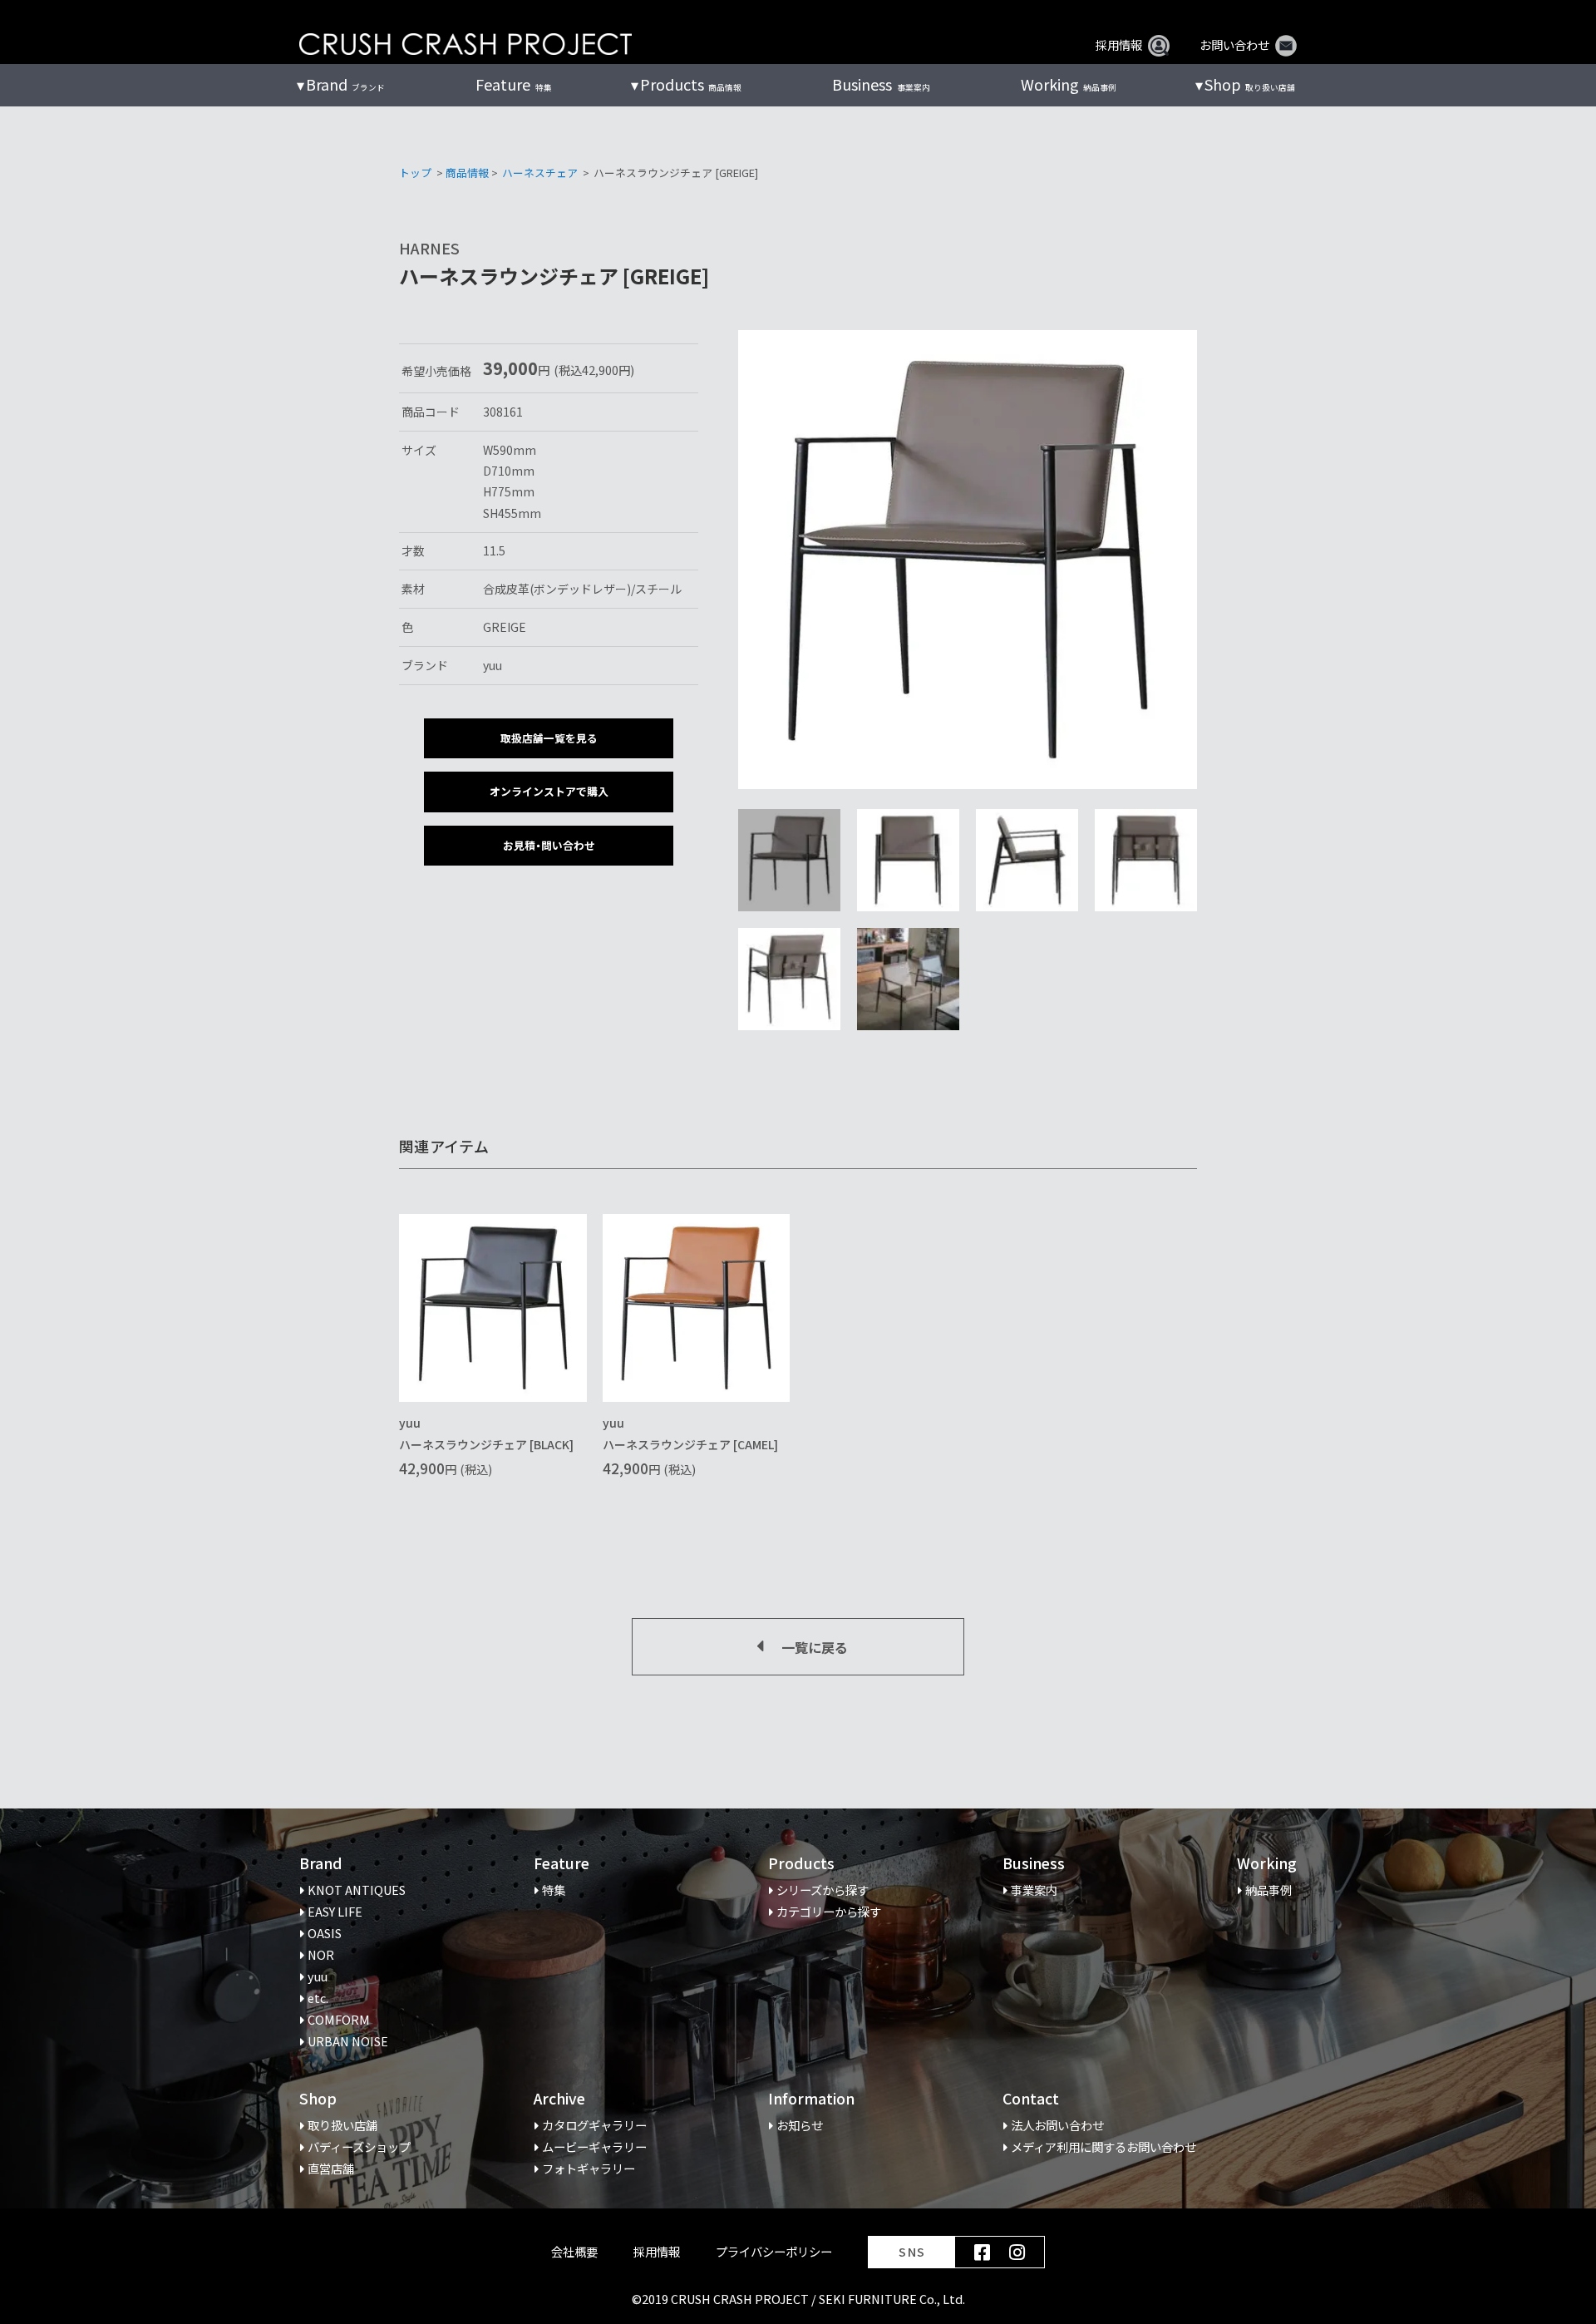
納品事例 (1069, 84)
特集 (513, 84)
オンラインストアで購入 (549, 791)
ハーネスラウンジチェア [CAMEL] (690, 1444)
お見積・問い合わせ (549, 845)
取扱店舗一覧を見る (549, 738)
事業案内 (881, 84)
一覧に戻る (815, 1647)
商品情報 (467, 173)
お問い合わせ (1234, 45)
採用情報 (1119, 45)
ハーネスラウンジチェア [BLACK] (486, 1444)
